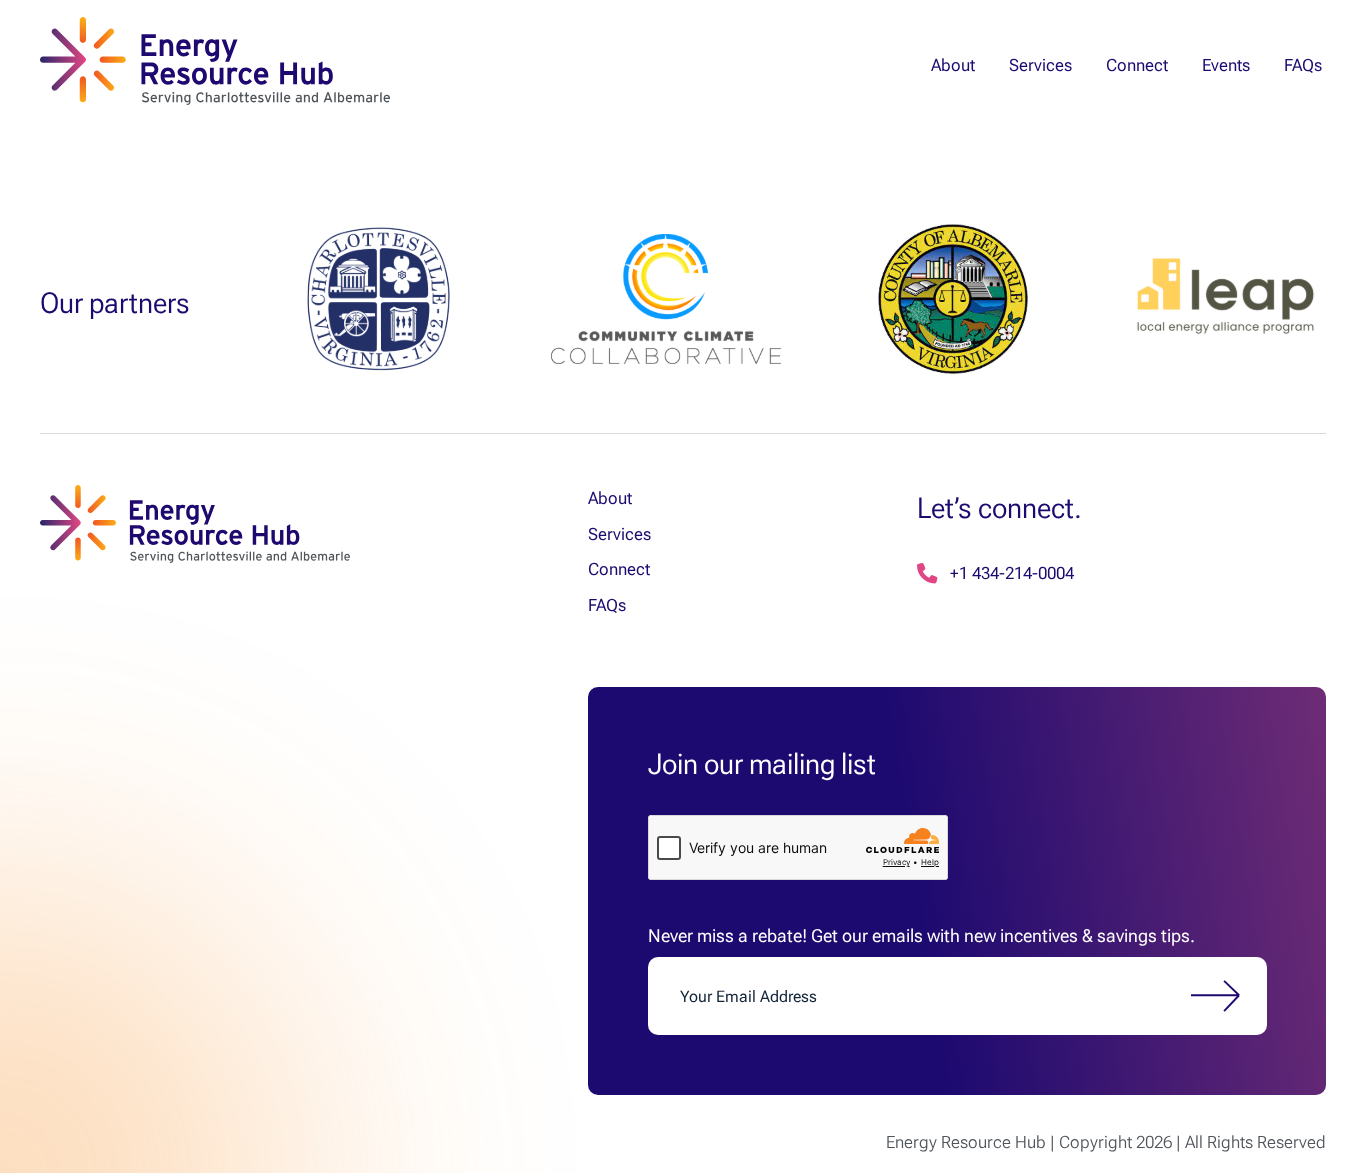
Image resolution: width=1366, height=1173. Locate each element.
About (953, 65)
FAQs (1303, 65)
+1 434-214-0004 (1012, 573)
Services (1040, 65)
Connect (1137, 65)
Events (1226, 65)
